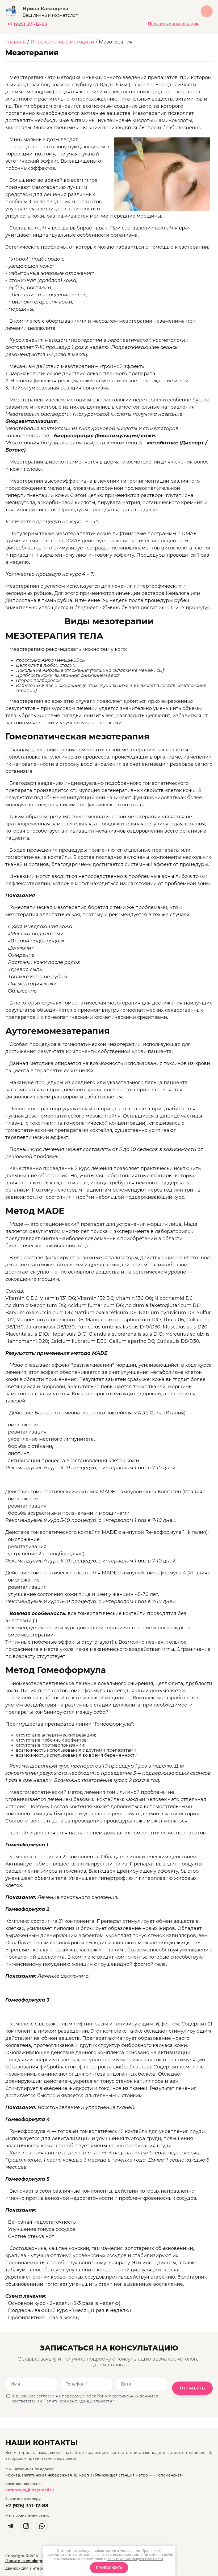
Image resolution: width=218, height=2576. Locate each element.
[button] (174, 24)
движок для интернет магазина (37, 2568)
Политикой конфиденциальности (78, 2401)
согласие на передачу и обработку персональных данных (96, 2396)
